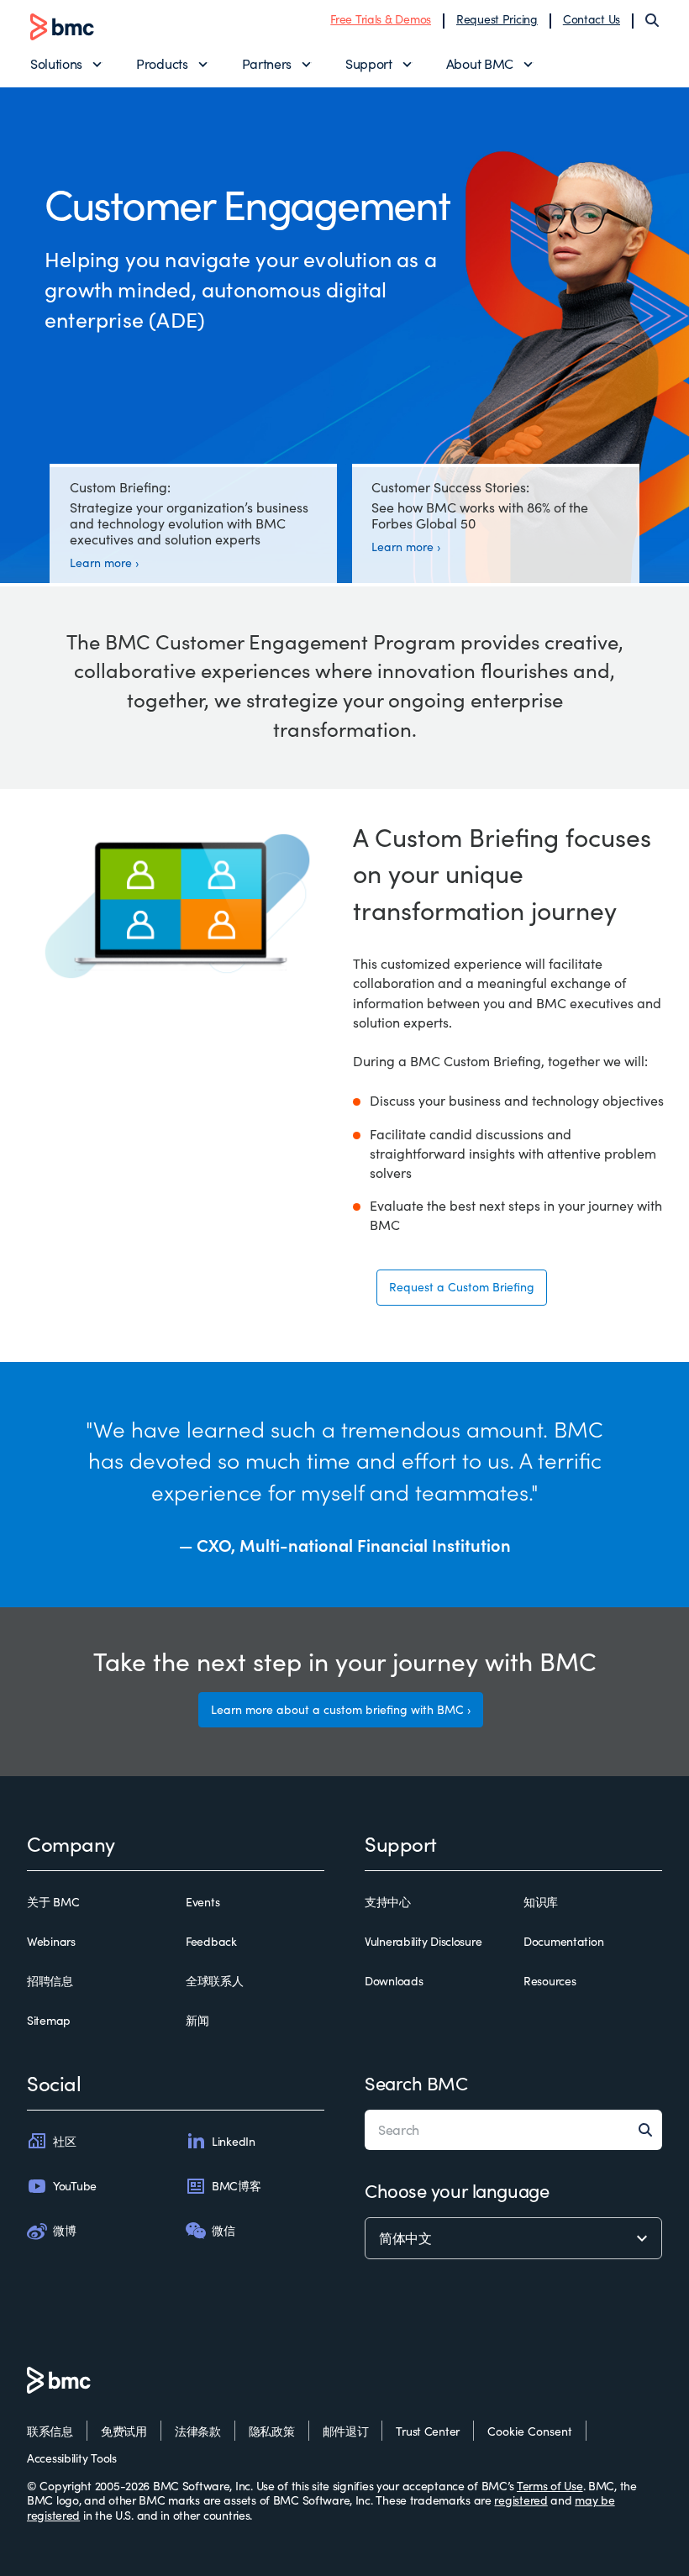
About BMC (480, 63)
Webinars (51, 1942)
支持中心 (388, 1902)
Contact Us (592, 19)
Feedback (211, 1942)
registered (521, 2500)
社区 (64, 2141)
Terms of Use (550, 2486)
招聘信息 (50, 1981)
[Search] (652, 20)
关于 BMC (53, 1902)
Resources (550, 1981)
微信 (223, 2230)
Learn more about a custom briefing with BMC (337, 1709)
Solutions (56, 63)
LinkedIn (234, 2141)
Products (162, 63)
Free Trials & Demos (381, 19)
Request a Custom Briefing (462, 1287)
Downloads (394, 1981)
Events (202, 1902)
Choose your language (457, 2190)
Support (369, 63)
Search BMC (416, 2083)
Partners (267, 63)
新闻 (197, 2021)
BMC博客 (237, 2186)
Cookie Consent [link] (530, 2431)
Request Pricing (497, 19)
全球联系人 (215, 1981)
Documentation (563, 1942)
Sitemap (49, 2021)
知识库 (541, 1902)
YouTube (75, 2186)
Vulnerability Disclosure (423, 1942)
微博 (64, 2230)
